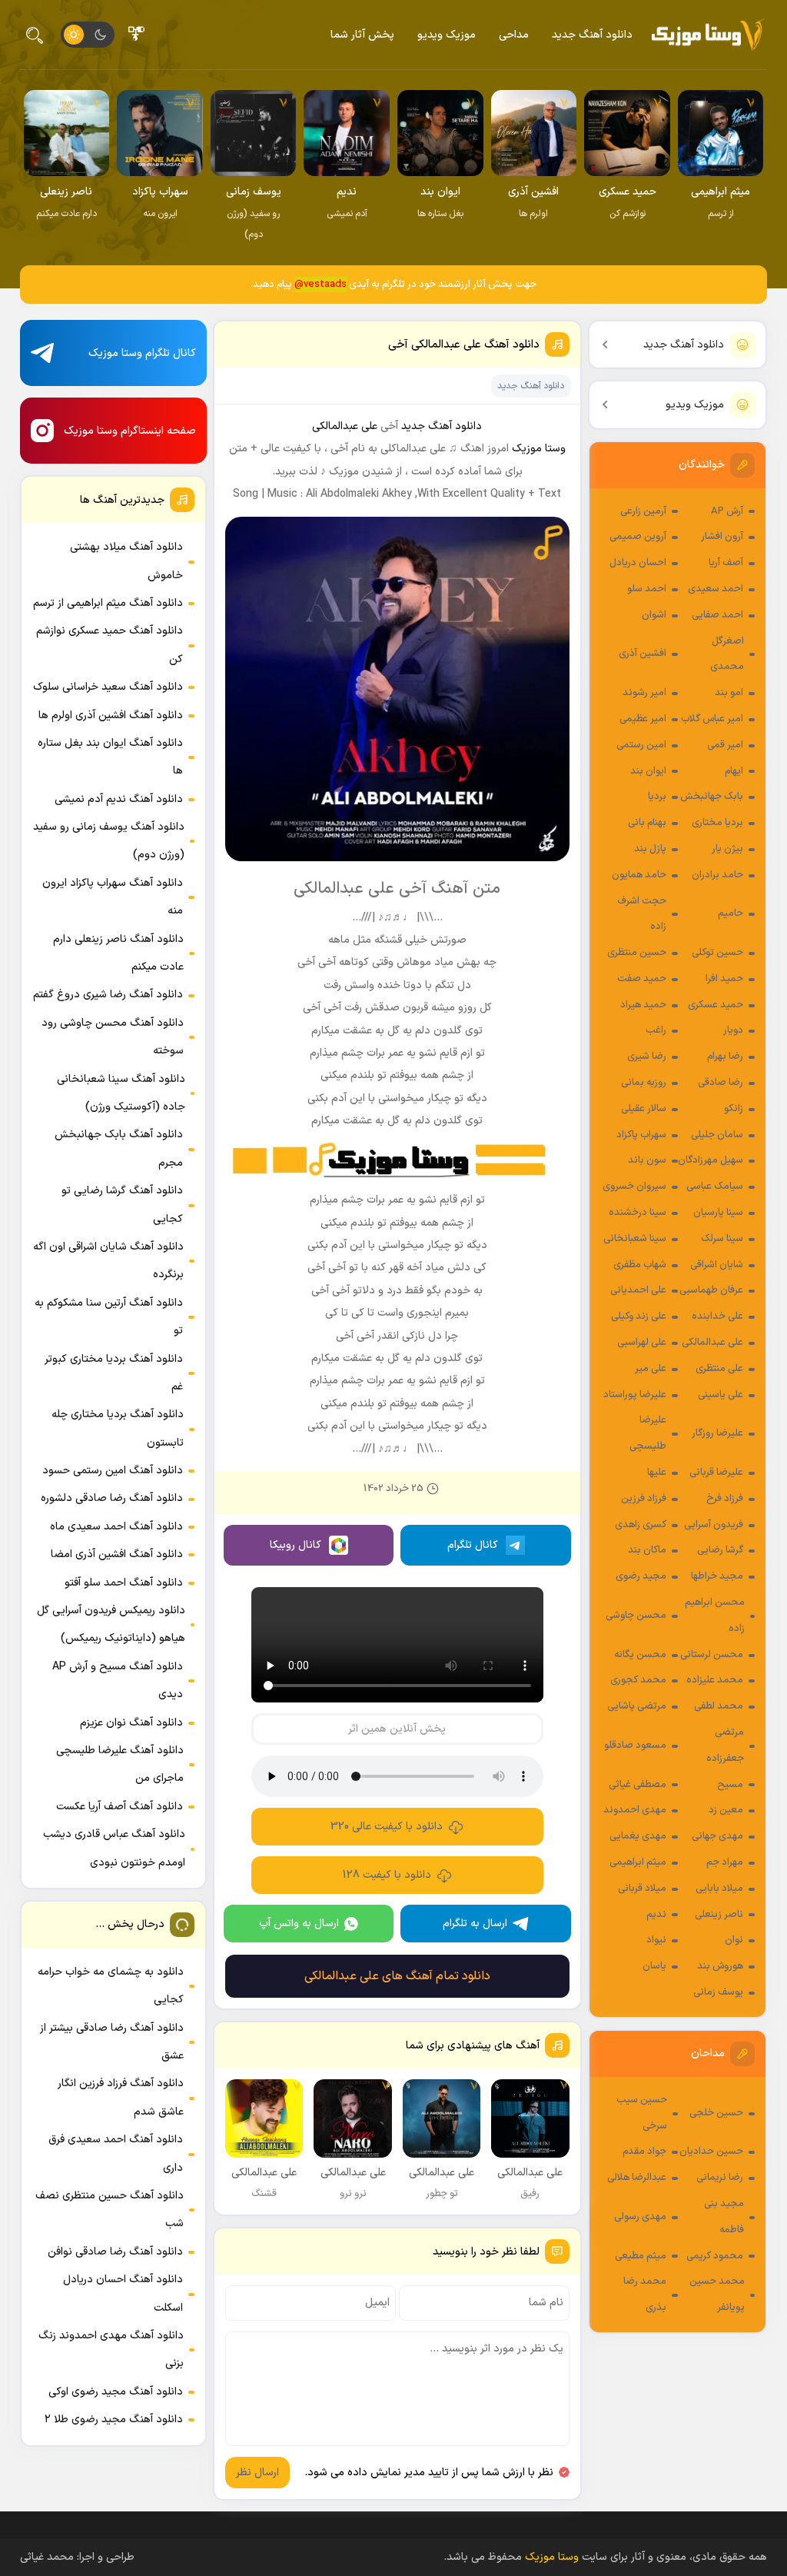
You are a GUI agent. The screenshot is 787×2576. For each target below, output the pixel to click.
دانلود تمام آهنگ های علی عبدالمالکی (397, 1976)
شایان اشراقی (717, 1265)
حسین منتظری (637, 953)
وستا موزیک (539, 449)
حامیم (731, 914)
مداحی (514, 35)
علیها (657, 1473)
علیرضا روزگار (717, 1433)
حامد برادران (717, 875)
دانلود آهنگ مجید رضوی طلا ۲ (114, 2420)
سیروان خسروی (634, 1186)
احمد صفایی (717, 615)
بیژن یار (727, 849)
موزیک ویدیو (447, 35)
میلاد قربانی (642, 1889)
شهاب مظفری (640, 1265)
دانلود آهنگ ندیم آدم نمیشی (119, 799)
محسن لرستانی (712, 1655)
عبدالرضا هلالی (637, 2178)
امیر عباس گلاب (712, 719)
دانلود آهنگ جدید (592, 35)
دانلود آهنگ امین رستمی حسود (113, 1471)
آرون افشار (722, 537)
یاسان (654, 1966)
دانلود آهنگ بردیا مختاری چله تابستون (118, 1428)
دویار (733, 1030)
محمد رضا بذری (645, 2295)
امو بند (729, 693)
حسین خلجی (716, 2113)
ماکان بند (647, 1550)
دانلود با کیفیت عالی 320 (387, 1827)
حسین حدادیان (711, 2152)
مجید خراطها (717, 1576)
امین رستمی (641, 745)
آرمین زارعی (643, 511)
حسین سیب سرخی (642, 2113)
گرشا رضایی (720, 1550)
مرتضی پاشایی (637, 1706)
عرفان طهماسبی (711, 1290)
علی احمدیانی (638, 1290)
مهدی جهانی (717, 1836)
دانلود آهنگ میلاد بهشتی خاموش (126, 561)
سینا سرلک (722, 1239)
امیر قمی (725, 745)
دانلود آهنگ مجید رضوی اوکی (116, 2392)
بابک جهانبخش (712, 797)
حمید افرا (724, 979)
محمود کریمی (715, 2256)
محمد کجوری (638, 1680)
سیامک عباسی (715, 1186)
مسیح (730, 1785)
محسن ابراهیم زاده (715, 1616)
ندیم (656, 1915)
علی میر (651, 1369)
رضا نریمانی (720, 2178)
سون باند (647, 1160)
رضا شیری (647, 1057)
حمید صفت (642, 979)
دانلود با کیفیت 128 (387, 1875)
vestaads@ (320, 285)
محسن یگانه (640, 1655)
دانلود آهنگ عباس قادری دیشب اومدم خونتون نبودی (114, 1848)
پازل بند (650, 849)
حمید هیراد (643, 1005)
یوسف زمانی (718, 1992)
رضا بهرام (725, 1057)
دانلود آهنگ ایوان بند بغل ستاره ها (110, 757)
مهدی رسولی (640, 2217)
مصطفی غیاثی (638, 1785)
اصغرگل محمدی (727, 654)
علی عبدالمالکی (712, 1343)
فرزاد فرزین (644, 1499)
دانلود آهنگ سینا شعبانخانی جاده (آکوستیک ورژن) (121, 1093)
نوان (734, 1940)
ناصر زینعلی (719, 1915)
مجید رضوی (641, 1576)
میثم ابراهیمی (638, 1862)
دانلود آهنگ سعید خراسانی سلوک (108, 687)
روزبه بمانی (644, 1083)
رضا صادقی (721, 1083)
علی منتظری (719, 1369)
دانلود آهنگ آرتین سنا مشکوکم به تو (109, 1317)
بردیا (657, 797)
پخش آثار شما (362, 35)
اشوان (654, 615)
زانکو (734, 1109)
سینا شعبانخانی (635, 1239)
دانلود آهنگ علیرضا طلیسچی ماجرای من (120, 1764)
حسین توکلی (717, 953)
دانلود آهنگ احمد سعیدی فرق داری (116, 2153)
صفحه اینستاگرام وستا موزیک (130, 431)
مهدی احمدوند (635, 1810)
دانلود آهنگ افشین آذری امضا (117, 1554)
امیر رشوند (644, 693)
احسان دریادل (638, 563)
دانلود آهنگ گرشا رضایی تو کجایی (122, 1205)
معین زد (726, 1810)
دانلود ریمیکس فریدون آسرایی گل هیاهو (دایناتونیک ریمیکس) (111, 1624)
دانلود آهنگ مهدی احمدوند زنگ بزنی (111, 2350)
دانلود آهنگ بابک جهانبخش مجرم (119, 1148)
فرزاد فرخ (725, 1499)
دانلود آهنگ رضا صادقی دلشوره (112, 1498)
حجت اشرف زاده (642, 914)
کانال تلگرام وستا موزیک (142, 353)
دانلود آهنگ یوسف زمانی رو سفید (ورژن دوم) (109, 841)
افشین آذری (643, 654)
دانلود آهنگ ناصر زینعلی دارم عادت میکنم (118, 953)
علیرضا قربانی (716, 1473)
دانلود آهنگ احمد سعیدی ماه (116, 1527)
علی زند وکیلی (639, 1316)
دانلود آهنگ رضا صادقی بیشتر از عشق (112, 2042)
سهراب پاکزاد (641, 1135)
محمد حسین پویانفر (717, 2295)
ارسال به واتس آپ (299, 1924)
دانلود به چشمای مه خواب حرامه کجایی (111, 1986)
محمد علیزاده (715, 1680)
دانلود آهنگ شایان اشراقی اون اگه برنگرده (108, 1261)
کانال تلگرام (473, 1545)
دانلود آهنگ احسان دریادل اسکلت (123, 2293)
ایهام (734, 771)
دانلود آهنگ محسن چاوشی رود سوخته (113, 1037)
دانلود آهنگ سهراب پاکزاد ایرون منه (113, 897)
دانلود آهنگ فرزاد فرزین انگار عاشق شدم (121, 2097)
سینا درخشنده (638, 1213)
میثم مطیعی (641, 2256)
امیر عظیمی (643, 719)
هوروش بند (720, 1966)
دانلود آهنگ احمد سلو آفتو (124, 1583)
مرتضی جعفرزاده (725, 1746)
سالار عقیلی (644, 1109)
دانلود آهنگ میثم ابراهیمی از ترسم (108, 603)
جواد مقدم (644, 2152)
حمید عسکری (716, 1005)
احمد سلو (647, 589)
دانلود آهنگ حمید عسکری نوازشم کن (110, 645)
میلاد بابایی (719, 1889)
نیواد (656, 1940)
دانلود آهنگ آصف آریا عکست (120, 1807)
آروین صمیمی (638, 537)
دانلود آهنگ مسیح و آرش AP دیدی (118, 1681)
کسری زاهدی (641, 1525)
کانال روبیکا (296, 1545)
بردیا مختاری (717, 823)
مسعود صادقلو (635, 1746)
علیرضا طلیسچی (648, 1433)
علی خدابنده (717, 1316)
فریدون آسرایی (714, 1525)
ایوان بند (648, 771)
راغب (656, 1030)
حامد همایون (639, 875)
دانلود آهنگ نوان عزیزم (131, 1723)
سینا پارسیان (718, 1213)
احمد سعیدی (716, 589)
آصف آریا (726, 563)
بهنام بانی (647, 823)
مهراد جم (725, 1862)
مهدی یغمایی (638, 1836)
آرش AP (727, 511)
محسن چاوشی (636, 1616)
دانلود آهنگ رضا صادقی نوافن (115, 2252)
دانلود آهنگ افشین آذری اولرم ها (111, 716)
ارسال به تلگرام (475, 1924)
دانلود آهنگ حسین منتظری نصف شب (110, 2210)
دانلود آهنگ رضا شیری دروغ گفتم (108, 995)
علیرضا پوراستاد (635, 1395)
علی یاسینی (721, 1395)
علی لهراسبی (642, 1343)
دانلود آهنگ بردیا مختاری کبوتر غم (114, 1373)
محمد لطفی (719, 1706)
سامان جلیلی (717, 1135)
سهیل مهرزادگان (711, 1160)
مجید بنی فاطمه (724, 2217)
